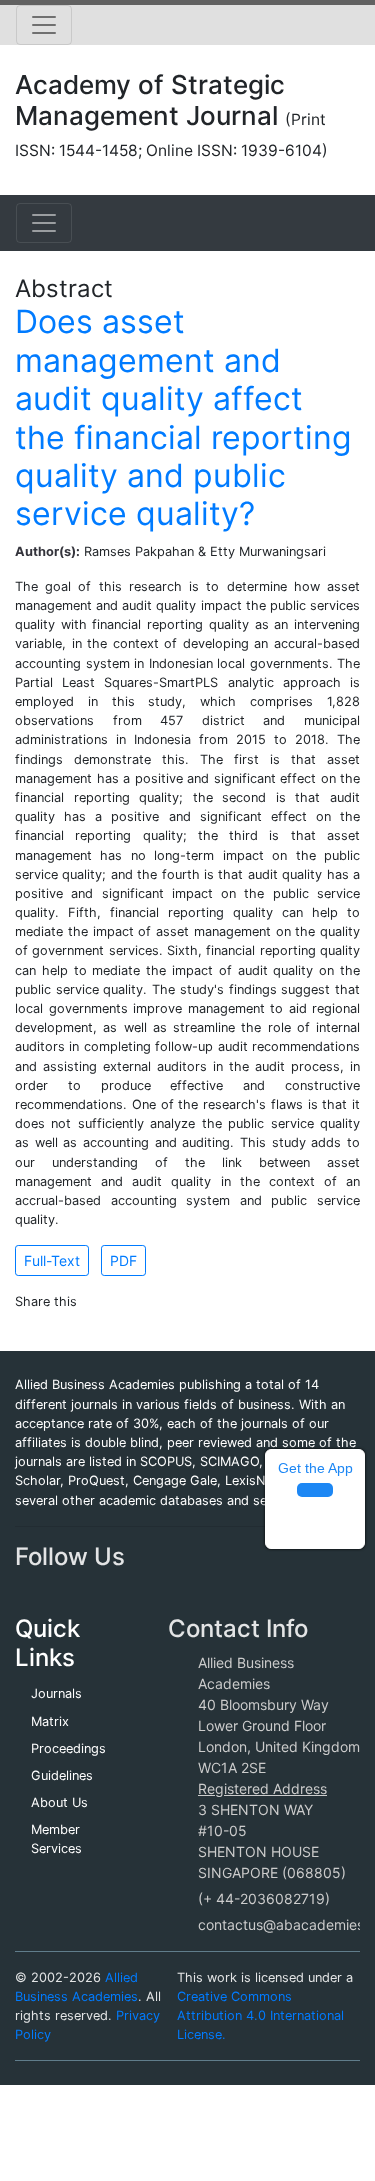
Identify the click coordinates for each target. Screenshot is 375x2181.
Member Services (56, 1839)
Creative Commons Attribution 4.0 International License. (260, 2015)
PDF (123, 1260)
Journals (56, 1693)
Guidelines (62, 1775)
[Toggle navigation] (44, 25)
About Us (59, 1802)
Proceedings (68, 1748)
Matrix (50, 1721)
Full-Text (52, 1260)
